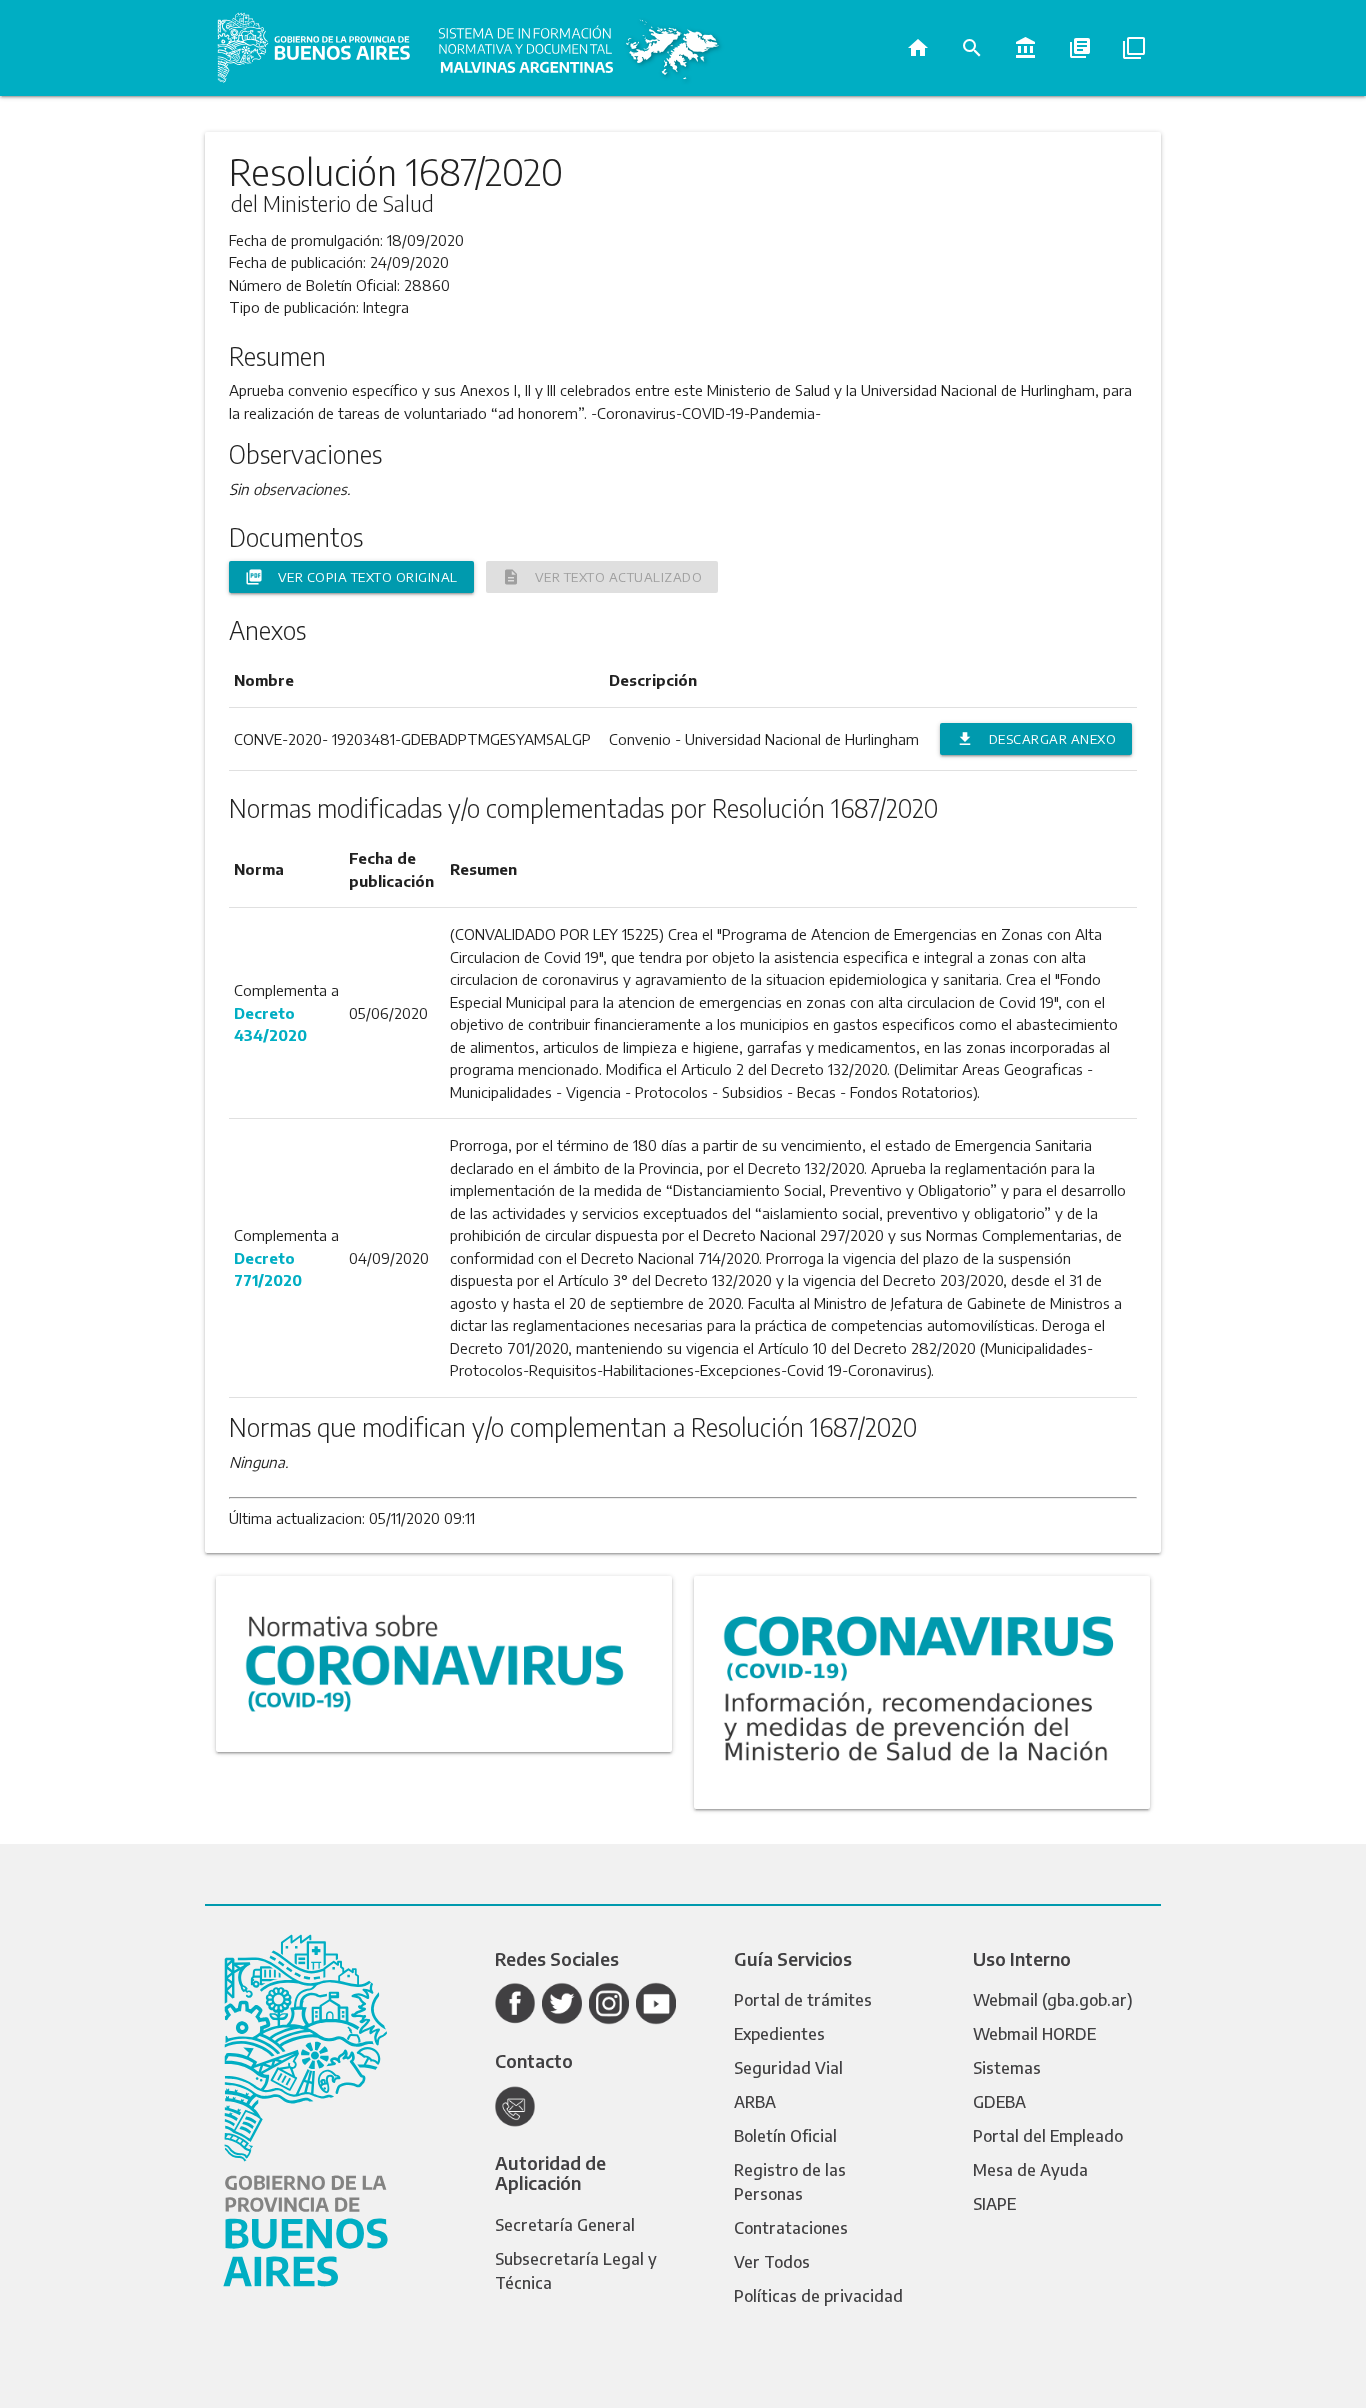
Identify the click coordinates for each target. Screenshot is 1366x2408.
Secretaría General (565, 2225)
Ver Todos (772, 2262)
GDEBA (999, 2102)
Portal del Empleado (1048, 2136)
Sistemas (1007, 2068)
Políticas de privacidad (818, 2296)
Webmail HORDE (1034, 2034)
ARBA (755, 2102)
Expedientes (779, 2034)
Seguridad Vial (788, 2068)
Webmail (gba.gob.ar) (1053, 2000)
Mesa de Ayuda (1030, 2170)
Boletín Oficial (785, 2136)
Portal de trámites (803, 2000)
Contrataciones (791, 2228)
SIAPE (994, 2204)
